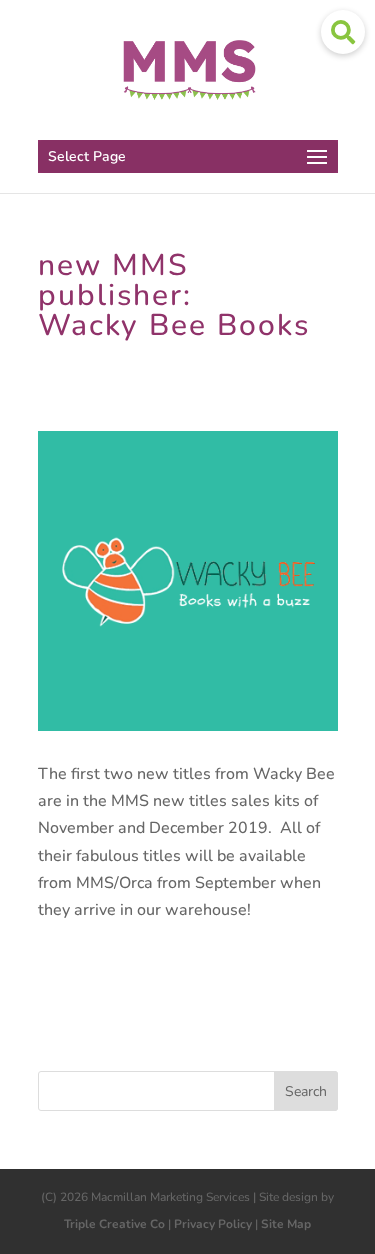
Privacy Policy (213, 1224)
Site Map (286, 1224)
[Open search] (343, 32)
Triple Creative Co (114, 1224)
